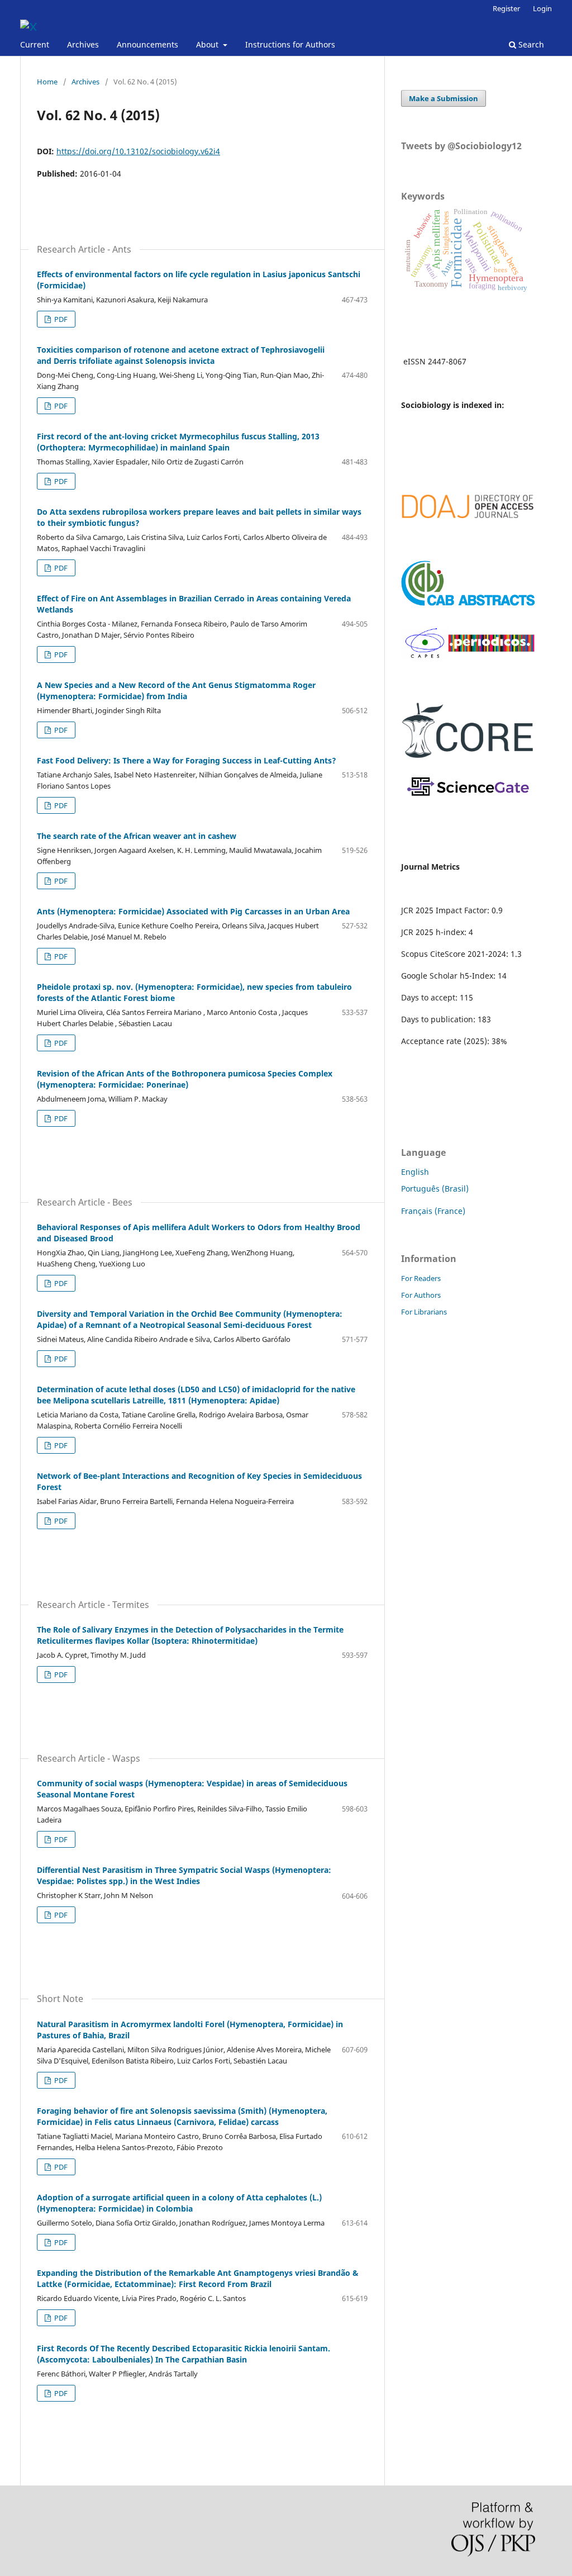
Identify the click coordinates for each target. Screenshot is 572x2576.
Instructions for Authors (290, 44)
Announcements (147, 44)
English (415, 1172)
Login (542, 8)
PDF (60, 319)
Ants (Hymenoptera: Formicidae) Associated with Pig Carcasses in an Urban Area (193, 911)
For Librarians (424, 1312)
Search (530, 44)
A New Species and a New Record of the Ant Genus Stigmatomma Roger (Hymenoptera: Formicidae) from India (176, 691)
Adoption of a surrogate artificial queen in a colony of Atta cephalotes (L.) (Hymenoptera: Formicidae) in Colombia (179, 2203)
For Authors (421, 1295)
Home (47, 82)
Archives (83, 44)
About (208, 44)
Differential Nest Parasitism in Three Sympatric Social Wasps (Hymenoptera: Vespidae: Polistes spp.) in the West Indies (184, 1875)
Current (35, 44)
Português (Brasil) (435, 1189)
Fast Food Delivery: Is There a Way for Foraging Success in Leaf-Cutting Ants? (187, 760)
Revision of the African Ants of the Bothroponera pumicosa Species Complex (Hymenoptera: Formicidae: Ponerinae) (185, 1079)
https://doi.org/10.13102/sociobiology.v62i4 (138, 151)
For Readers (421, 1278)
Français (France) (433, 1211)
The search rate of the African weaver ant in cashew (137, 836)
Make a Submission (444, 98)
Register (506, 8)
